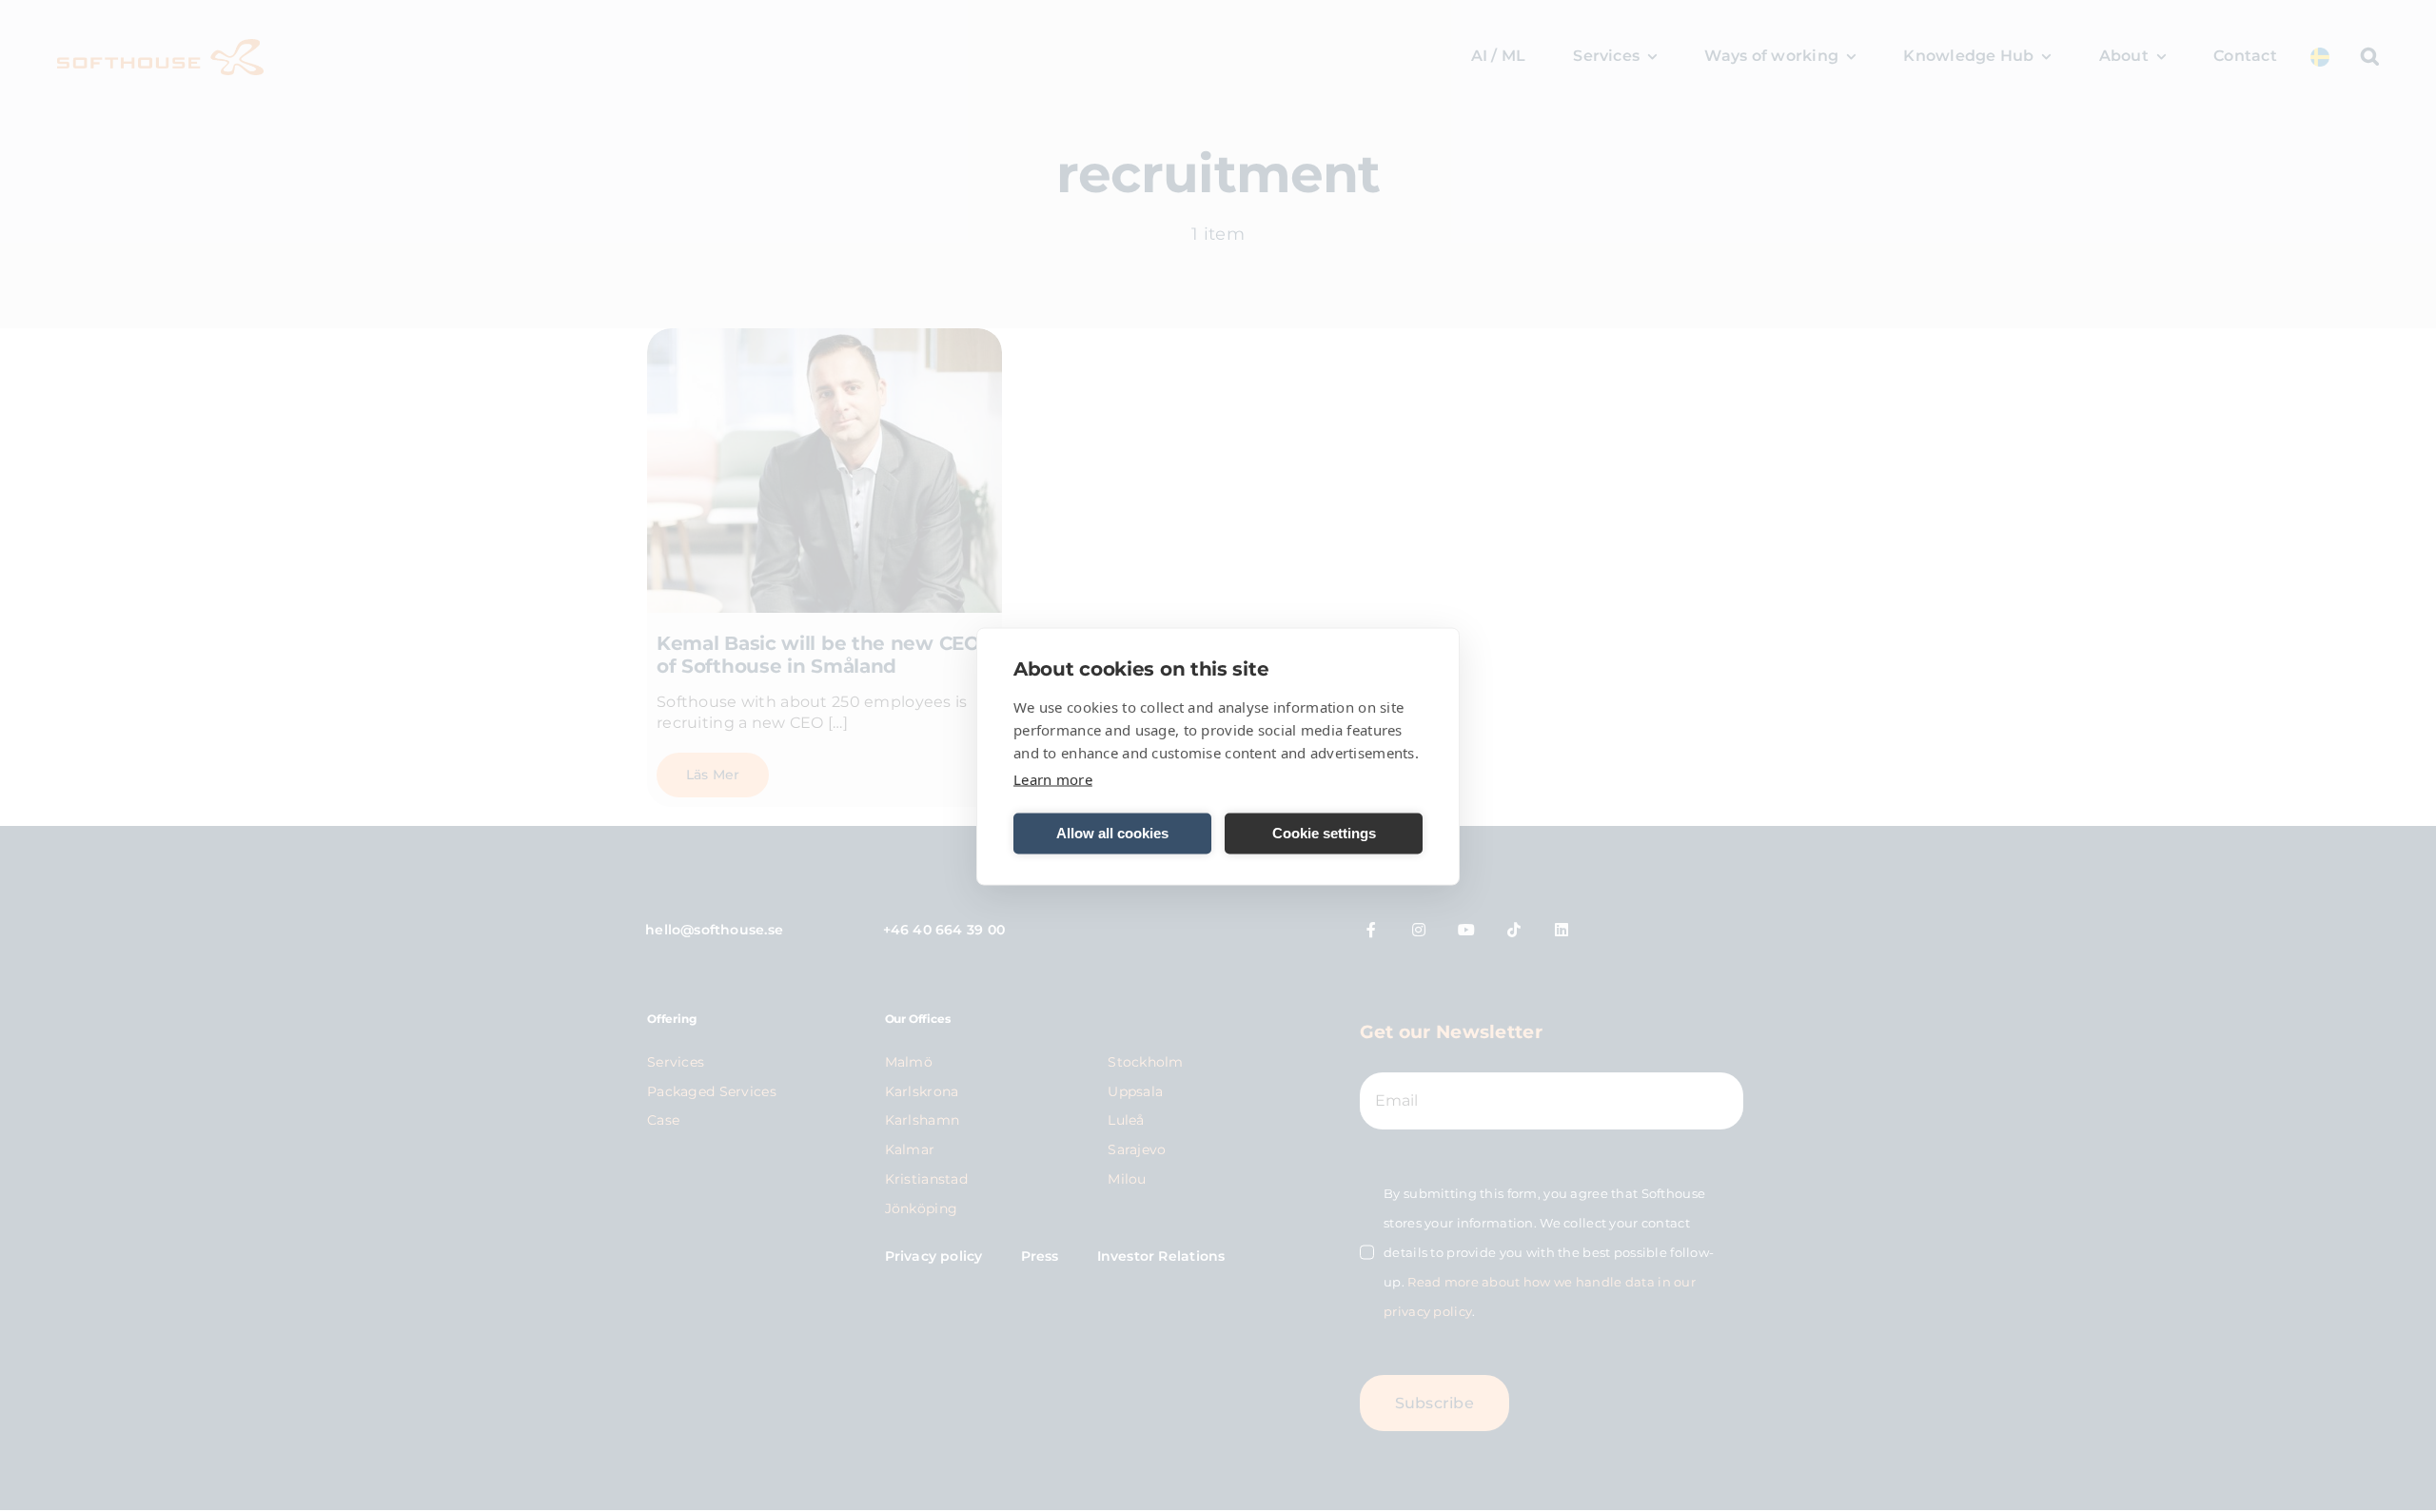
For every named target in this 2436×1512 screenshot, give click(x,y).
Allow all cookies (1112, 833)
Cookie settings (1324, 833)
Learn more (1053, 778)
